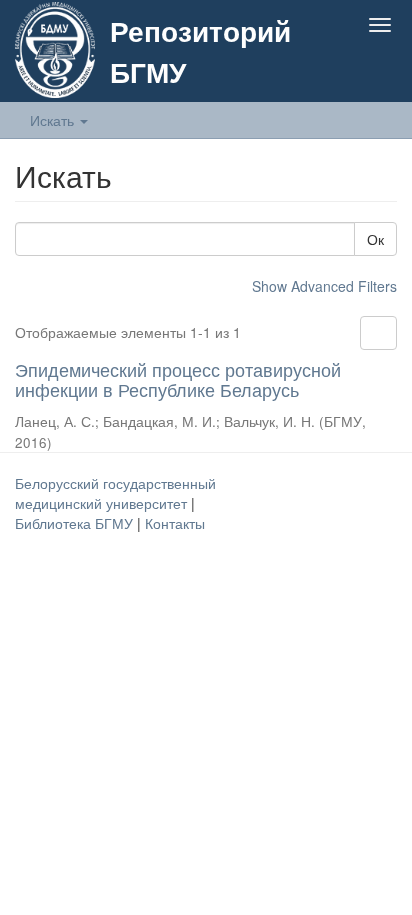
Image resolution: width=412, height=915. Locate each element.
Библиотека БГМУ (76, 523)
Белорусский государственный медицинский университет (115, 493)
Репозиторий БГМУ (200, 51)
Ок (375, 239)
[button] (340, 72)
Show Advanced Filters (324, 286)
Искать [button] (54, 120)
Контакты (175, 523)
